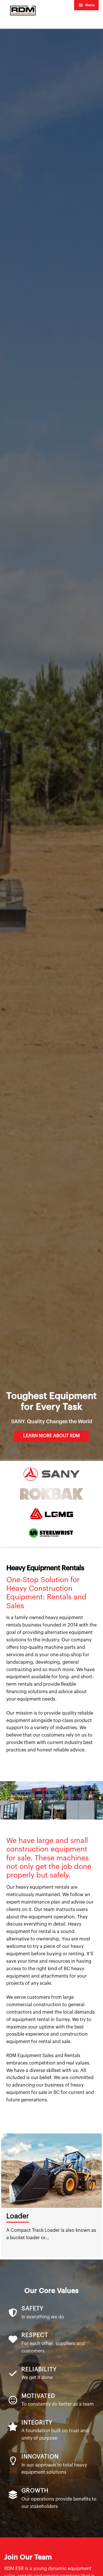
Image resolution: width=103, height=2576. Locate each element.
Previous (3, 2195)
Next (100, 2195)
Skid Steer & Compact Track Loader (51, 2220)
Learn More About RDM (51, 1436)
